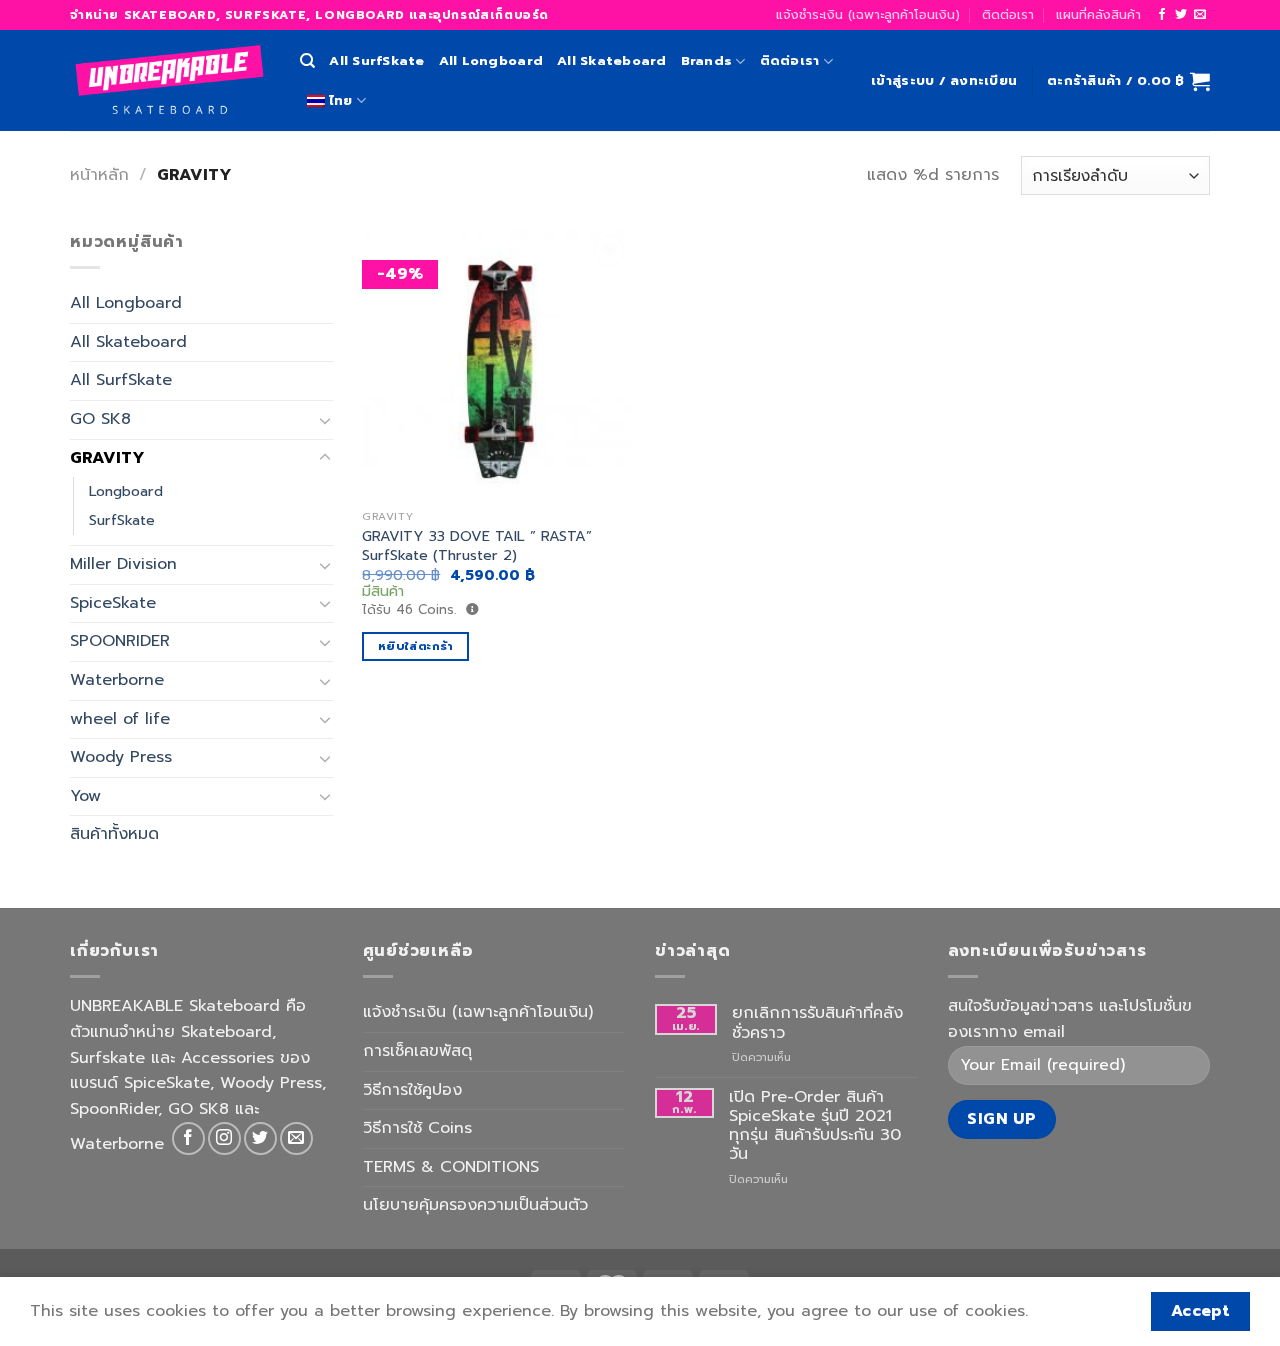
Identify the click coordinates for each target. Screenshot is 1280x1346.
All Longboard (491, 60)
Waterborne (117, 680)
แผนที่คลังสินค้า (1098, 14)
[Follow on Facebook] (1162, 15)
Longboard (126, 491)
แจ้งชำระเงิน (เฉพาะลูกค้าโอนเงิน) (868, 14)
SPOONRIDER (120, 642)
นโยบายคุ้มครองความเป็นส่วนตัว (475, 1205)
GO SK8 (100, 419)
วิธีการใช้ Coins (417, 1128)
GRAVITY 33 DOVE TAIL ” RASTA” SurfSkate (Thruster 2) (477, 545)
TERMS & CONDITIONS (451, 1167)
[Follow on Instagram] (224, 1138)
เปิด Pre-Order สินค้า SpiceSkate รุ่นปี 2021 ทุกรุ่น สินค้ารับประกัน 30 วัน (815, 1126)
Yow (85, 796)
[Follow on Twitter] (1181, 15)
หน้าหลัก (99, 175)
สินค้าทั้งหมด (114, 835)
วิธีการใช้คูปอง (412, 1090)
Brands (707, 60)
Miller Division (123, 565)
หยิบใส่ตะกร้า (415, 646)
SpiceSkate (113, 603)
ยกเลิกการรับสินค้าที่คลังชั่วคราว (817, 1023)
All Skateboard (612, 60)
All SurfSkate (376, 60)
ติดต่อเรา (1008, 14)
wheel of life (120, 719)
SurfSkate (122, 521)
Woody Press (121, 758)
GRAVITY (107, 458)
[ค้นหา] (307, 61)
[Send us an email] (1200, 15)
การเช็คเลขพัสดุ (417, 1051)
